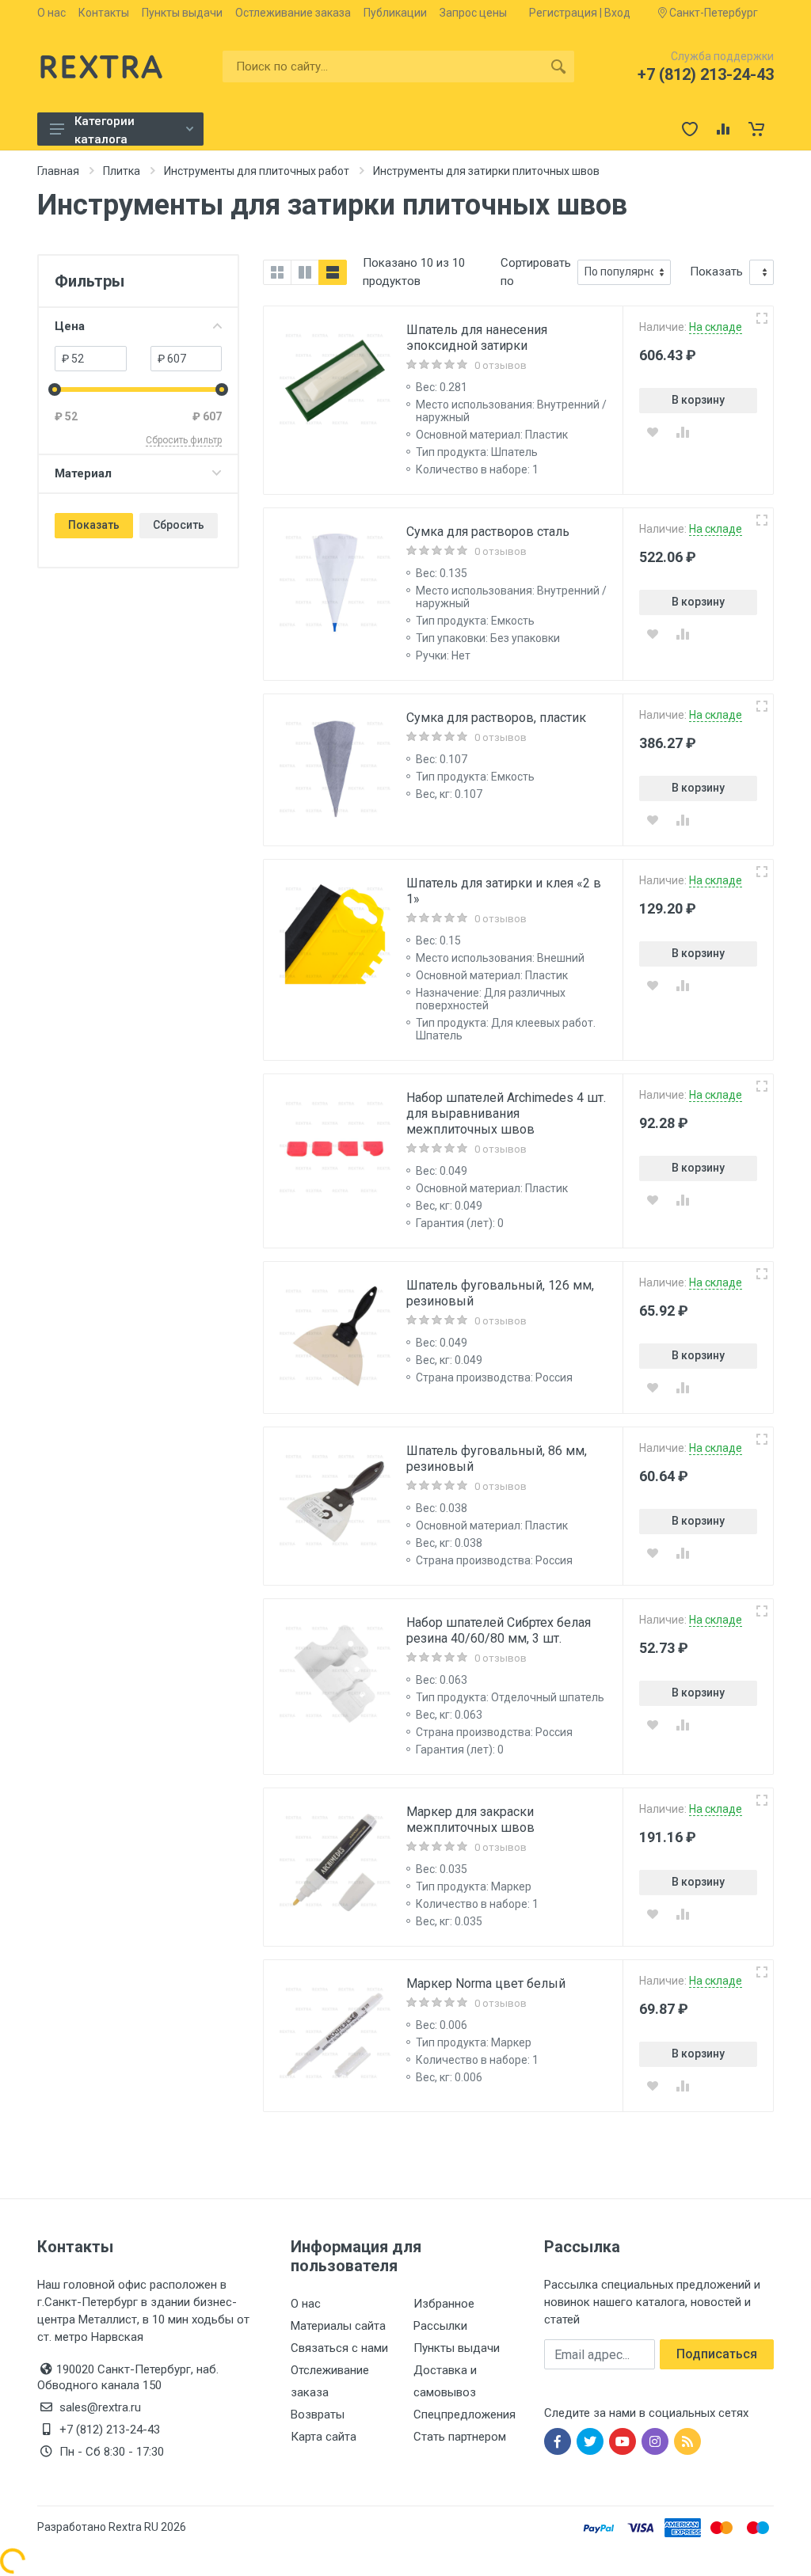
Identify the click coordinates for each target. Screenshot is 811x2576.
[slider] (55, 389)
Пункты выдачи (182, 13)
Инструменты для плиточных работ (257, 171)
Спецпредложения (465, 2415)
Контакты (104, 13)
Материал (83, 473)
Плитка (122, 171)
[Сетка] (277, 272)
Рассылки (440, 2326)
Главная (58, 171)
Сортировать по (536, 272)
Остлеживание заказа (293, 13)
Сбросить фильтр (184, 440)
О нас (51, 13)
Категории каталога (105, 130)
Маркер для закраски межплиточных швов (470, 1820)
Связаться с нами (339, 2348)
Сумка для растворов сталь (488, 532)
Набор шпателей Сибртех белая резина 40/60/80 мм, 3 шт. (499, 1630)
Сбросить (179, 525)
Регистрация (563, 13)
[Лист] (333, 272)
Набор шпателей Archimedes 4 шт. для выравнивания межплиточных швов (506, 1113)
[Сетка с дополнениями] (305, 272)
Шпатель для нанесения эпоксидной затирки (477, 338)
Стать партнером (460, 2437)
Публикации (395, 13)
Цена (70, 326)
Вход (617, 13)
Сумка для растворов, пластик (496, 718)
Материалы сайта (338, 2326)
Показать (94, 525)
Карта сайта (324, 2437)
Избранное (444, 2304)
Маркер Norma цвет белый (486, 1983)
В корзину (698, 400)
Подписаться (717, 2354)
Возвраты (318, 2415)
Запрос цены (473, 13)
